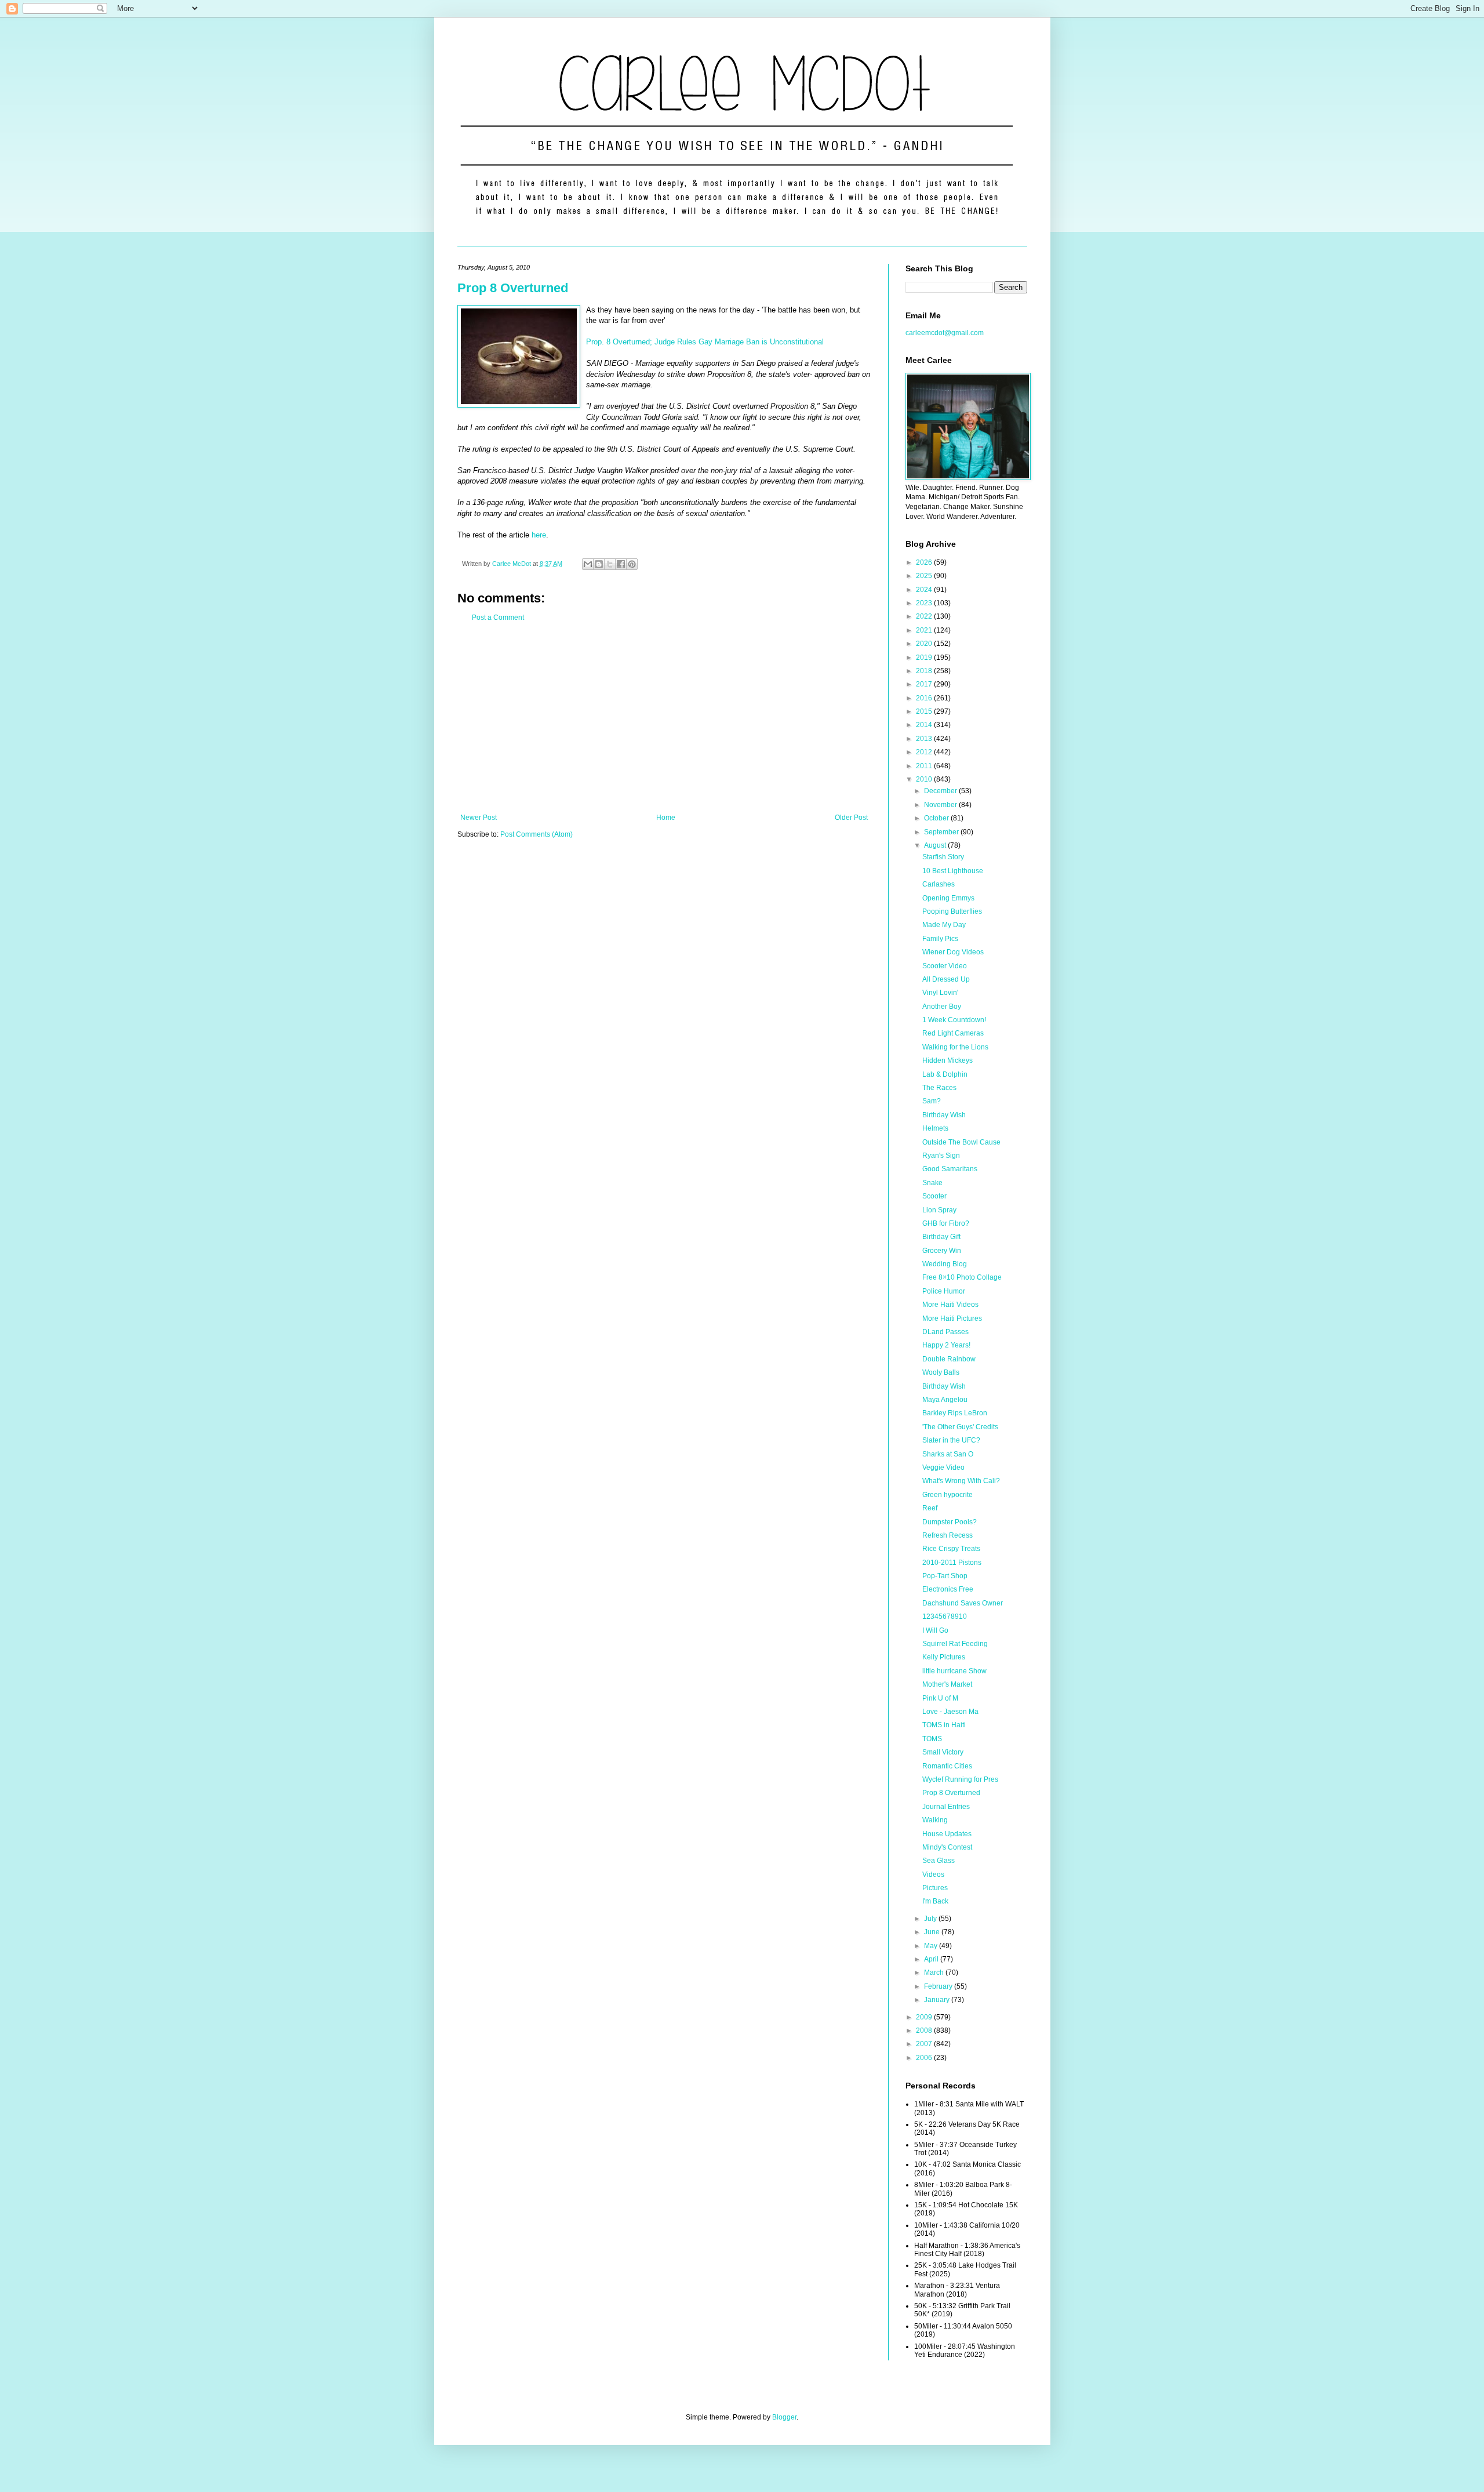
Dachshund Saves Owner (963, 1603)
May (932, 1946)
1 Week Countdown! (954, 1020)
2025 (925, 576)
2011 (925, 766)
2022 (925, 616)
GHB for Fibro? (946, 1223)
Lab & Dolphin (945, 1074)
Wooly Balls (941, 1372)
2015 (925, 711)
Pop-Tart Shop (945, 1576)
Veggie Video (943, 1467)
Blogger (784, 2417)
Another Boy (942, 1007)
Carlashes (939, 884)
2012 (925, 752)
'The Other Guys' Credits (960, 1427)
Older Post (851, 818)
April (932, 1959)
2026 (925, 562)
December (941, 791)
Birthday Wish (944, 1115)
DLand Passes (945, 1332)
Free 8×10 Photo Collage (962, 1277)
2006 (925, 2058)
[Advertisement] (664, 718)
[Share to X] (610, 564)
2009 (925, 2017)
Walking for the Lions (955, 1047)
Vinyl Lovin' (940, 993)
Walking (935, 1820)
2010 (925, 779)
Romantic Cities (947, 1766)
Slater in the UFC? (951, 1440)
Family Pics (940, 939)
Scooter (934, 1196)
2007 (925, 2044)
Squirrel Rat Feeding (955, 1644)
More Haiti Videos (950, 1305)
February (939, 1986)
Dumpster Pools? (950, 1522)
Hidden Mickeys (947, 1060)
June (933, 1932)
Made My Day (944, 925)
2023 (925, 603)
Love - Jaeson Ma (950, 1712)
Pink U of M (940, 1698)
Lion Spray (939, 1210)
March (935, 1972)
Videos (933, 1875)
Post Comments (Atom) (537, 834)
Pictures (935, 1888)
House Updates (947, 1834)
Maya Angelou (945, 1400)
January (938, 2000)
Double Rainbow (949, 1359)
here (539, 535)
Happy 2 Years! (946, 1345)
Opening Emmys (948, 898)
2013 (925, 739)
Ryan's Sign (941, 1156)
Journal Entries (946, 1807)
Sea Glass (939, 1861)
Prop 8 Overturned (513, 288)
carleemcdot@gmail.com (945, 333)
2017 (925, 684)
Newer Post (479, 818)
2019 (925, 657)
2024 (925, 590)
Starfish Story (943, 857)
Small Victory (943, 1752)
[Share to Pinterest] (632, 564)
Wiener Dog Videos (953, 952)
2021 (925, 630)
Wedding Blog (945, 1264)
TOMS (932, 1739)
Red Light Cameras (953, 1033)
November (941, 805)
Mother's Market (947, 1684)
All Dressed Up (946, 979)
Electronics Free (948, 1589)
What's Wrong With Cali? (961, 1481)
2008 (925, 2030)
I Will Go (935, 1630)
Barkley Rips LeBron (955, 1413)
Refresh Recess (947, 1535)
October (937, 818)
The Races (939, 1088)
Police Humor (944, 1291)
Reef (930, 1508)
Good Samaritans (950, 1169)
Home (666, 818)
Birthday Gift (941, 1237)
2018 (925, 671)
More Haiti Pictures (952, 1318)
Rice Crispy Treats (951, 1549)
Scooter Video (945, 966)
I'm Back (935, 1901)
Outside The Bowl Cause (961, 1142)
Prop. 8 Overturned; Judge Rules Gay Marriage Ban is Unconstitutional (705, 342)
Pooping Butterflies (952, 911)
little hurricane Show (954, 1671)
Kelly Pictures (944, 1657)
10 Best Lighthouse (953, 871)
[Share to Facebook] (621, 564)
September (942, 832)
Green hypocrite (947, 1495)
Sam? (932, 1101)
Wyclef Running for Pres (960, 1779)
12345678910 (945, 1616)
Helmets (935, 1128)
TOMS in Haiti (944, 1725)
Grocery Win (942, 1251)
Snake (932, 1183)
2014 (925, 725)
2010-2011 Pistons (952, 1563)
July (931, 1919)
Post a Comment (498, 617)
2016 (925, 698)
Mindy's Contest (947, 1847)
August (936, 845)
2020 (925, 644)
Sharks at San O (948, 1454)
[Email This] (588, 564)
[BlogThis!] (599, 564)
